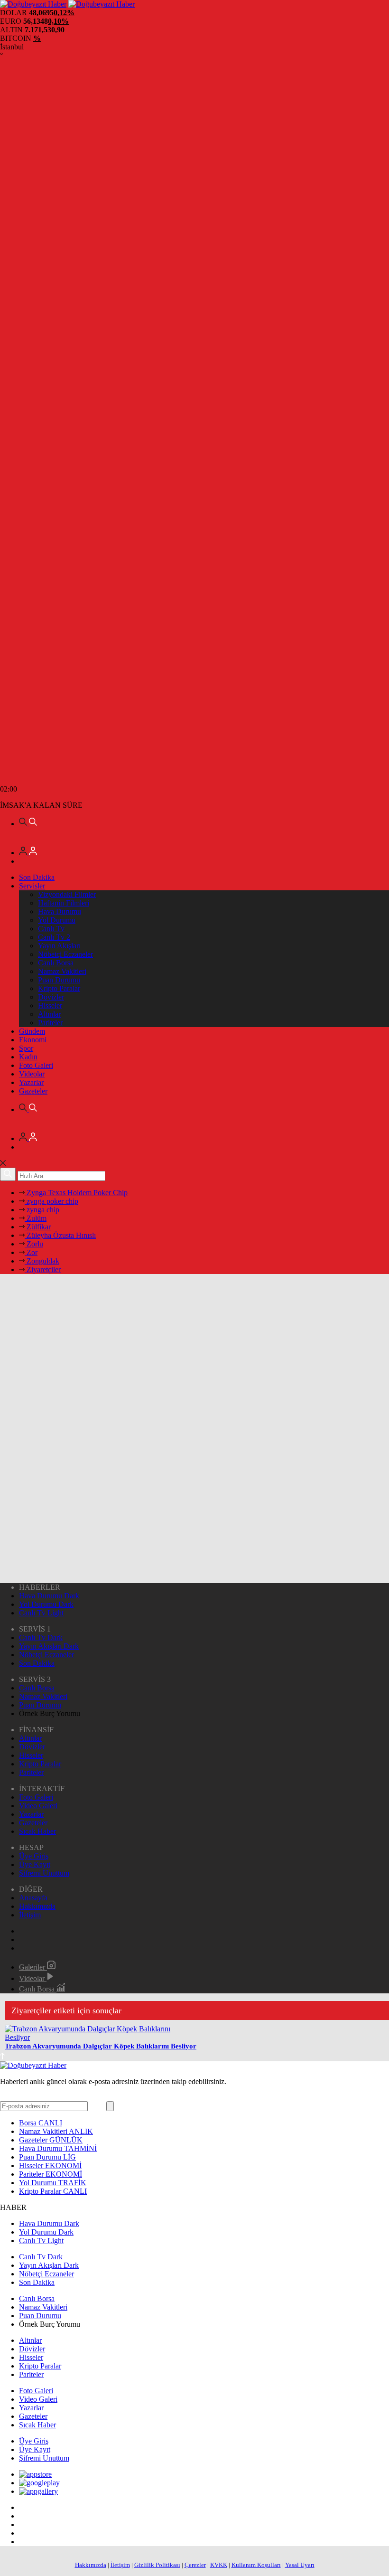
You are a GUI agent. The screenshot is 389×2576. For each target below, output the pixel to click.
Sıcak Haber (37, 1831)
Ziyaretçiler (43, 1269)
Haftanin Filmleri (64, 903)
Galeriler (33, 1967)
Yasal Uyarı (300, 2565)
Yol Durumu (57, 920)
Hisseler (50, 1005)
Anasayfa (33, 1898)
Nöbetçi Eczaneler (65, 954)
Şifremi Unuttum (44, 1873)
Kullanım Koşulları (256, 2565)
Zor (31, 1252)
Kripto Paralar (59, 988)
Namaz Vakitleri (62, 971)
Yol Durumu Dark (46, 1604)
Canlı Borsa (56, 963)
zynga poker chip (51, 1201)
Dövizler (51, 997)
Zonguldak (42, 1261)
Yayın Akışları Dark (49, 1646)
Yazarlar (31, 1082)
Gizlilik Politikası (157, 2565)
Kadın (28, 1057)
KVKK (219, 2565)
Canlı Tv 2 (54, 937)
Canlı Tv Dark (41, 1637)
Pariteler (50, 1023)
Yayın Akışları (59, 946)
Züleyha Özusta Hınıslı (60, 1235)
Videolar (32, 1074)
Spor (26, 1048)
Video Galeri (38, 1806)
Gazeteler (33, 1091)
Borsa (41, 2123)
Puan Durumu (59, 980)
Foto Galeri (36, 1065)
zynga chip (42, 1210)
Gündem (32, 1031)
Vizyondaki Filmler (67, 894)
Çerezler (195, 2565)
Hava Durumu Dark (49, 1596)
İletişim (30, 1915)
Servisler (32, 886)
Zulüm (36, 1218)
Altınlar (49, 1014)
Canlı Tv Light (41, 1613)
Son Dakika (37, 877)
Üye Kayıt (35, 1864)
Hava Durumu (60, 911)
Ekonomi (33, 1040)
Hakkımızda (37, 1906)
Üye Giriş (34, 1856)
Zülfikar (38, 1227)
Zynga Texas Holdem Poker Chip (76, 1193)
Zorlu (34, 1244)
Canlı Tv (51, 929)
